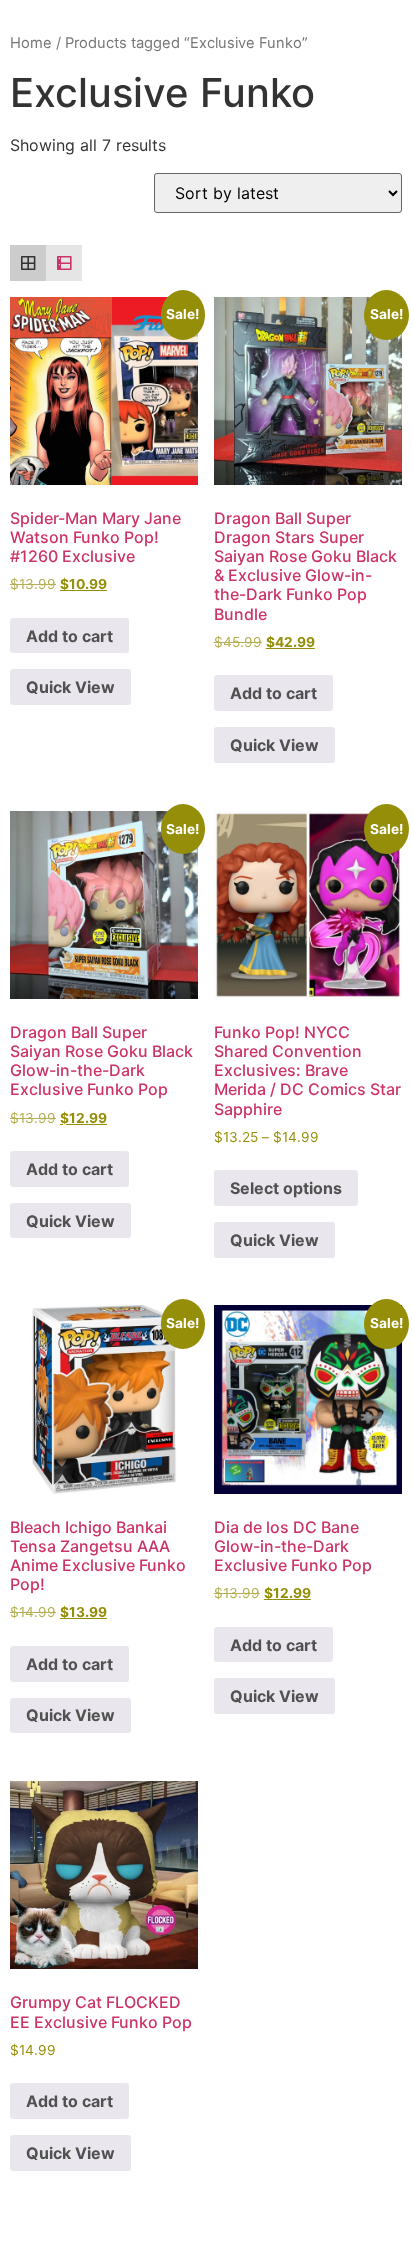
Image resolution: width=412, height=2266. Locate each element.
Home (31, 43)
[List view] (64, 263)
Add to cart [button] (69, 636)
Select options (286, 1188)
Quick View (70, 687)
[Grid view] (28, 263)
